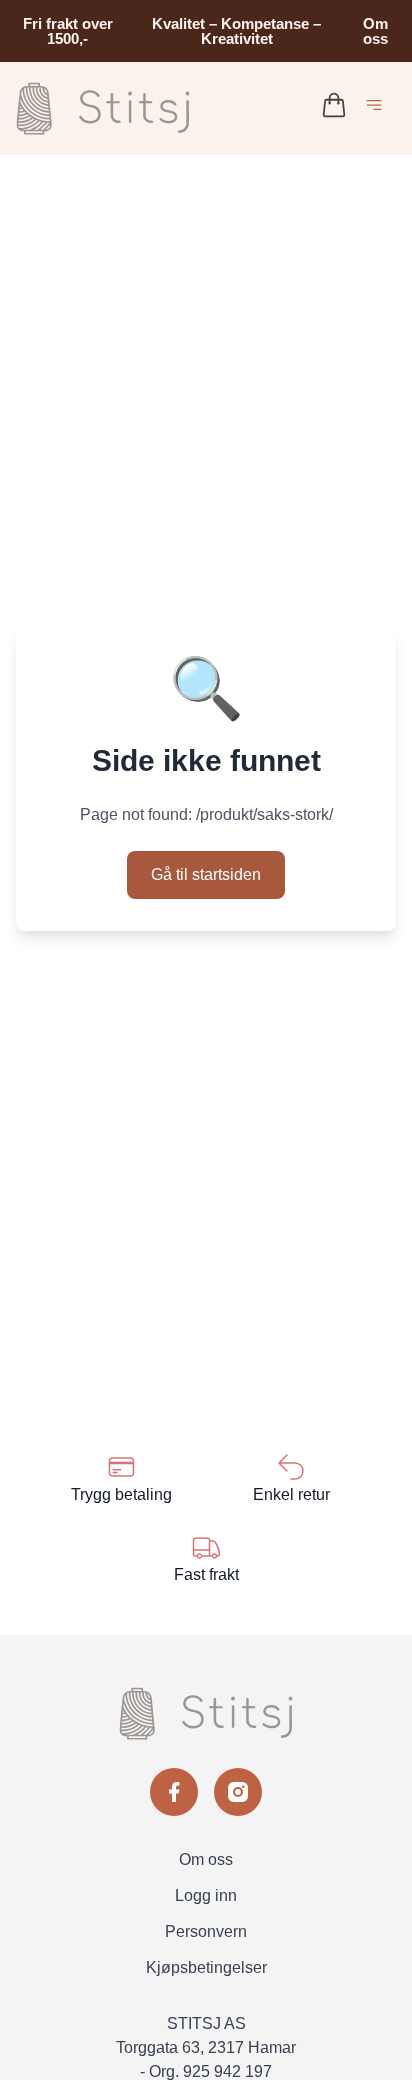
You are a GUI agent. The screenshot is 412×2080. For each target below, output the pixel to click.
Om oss (375, 31)
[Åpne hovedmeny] (378, 108)
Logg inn (206, 1895)
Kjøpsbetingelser (206, 1967)
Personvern (206, 1931)
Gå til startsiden (206, 874)
